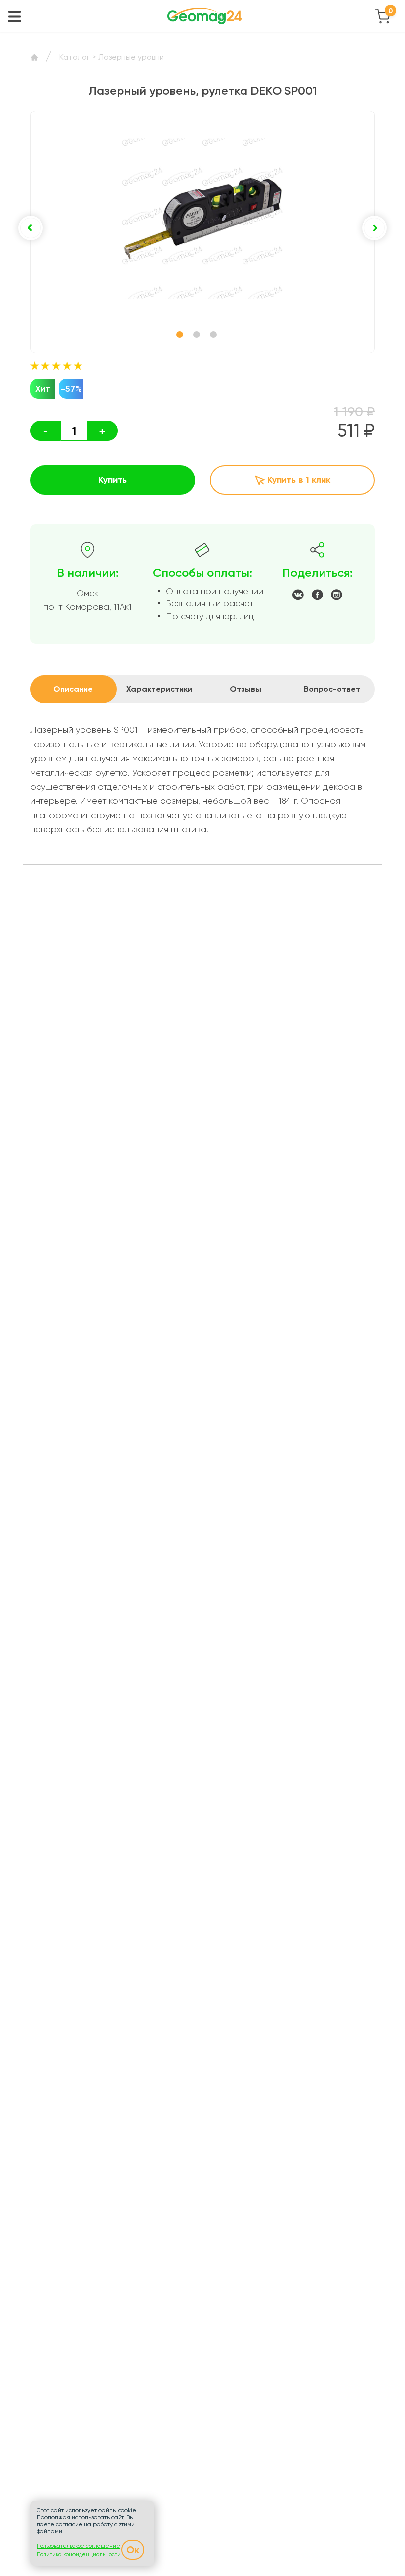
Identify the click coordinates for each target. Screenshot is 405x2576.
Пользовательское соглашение (78, 2546)
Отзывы (245, 689)
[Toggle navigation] (15, 16)
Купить (113, 480)
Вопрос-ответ (332, 689)
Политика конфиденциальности (79, 2555)
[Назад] (31, 228)
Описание (73, 689)
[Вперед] (374, 228)
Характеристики (159, 689)
